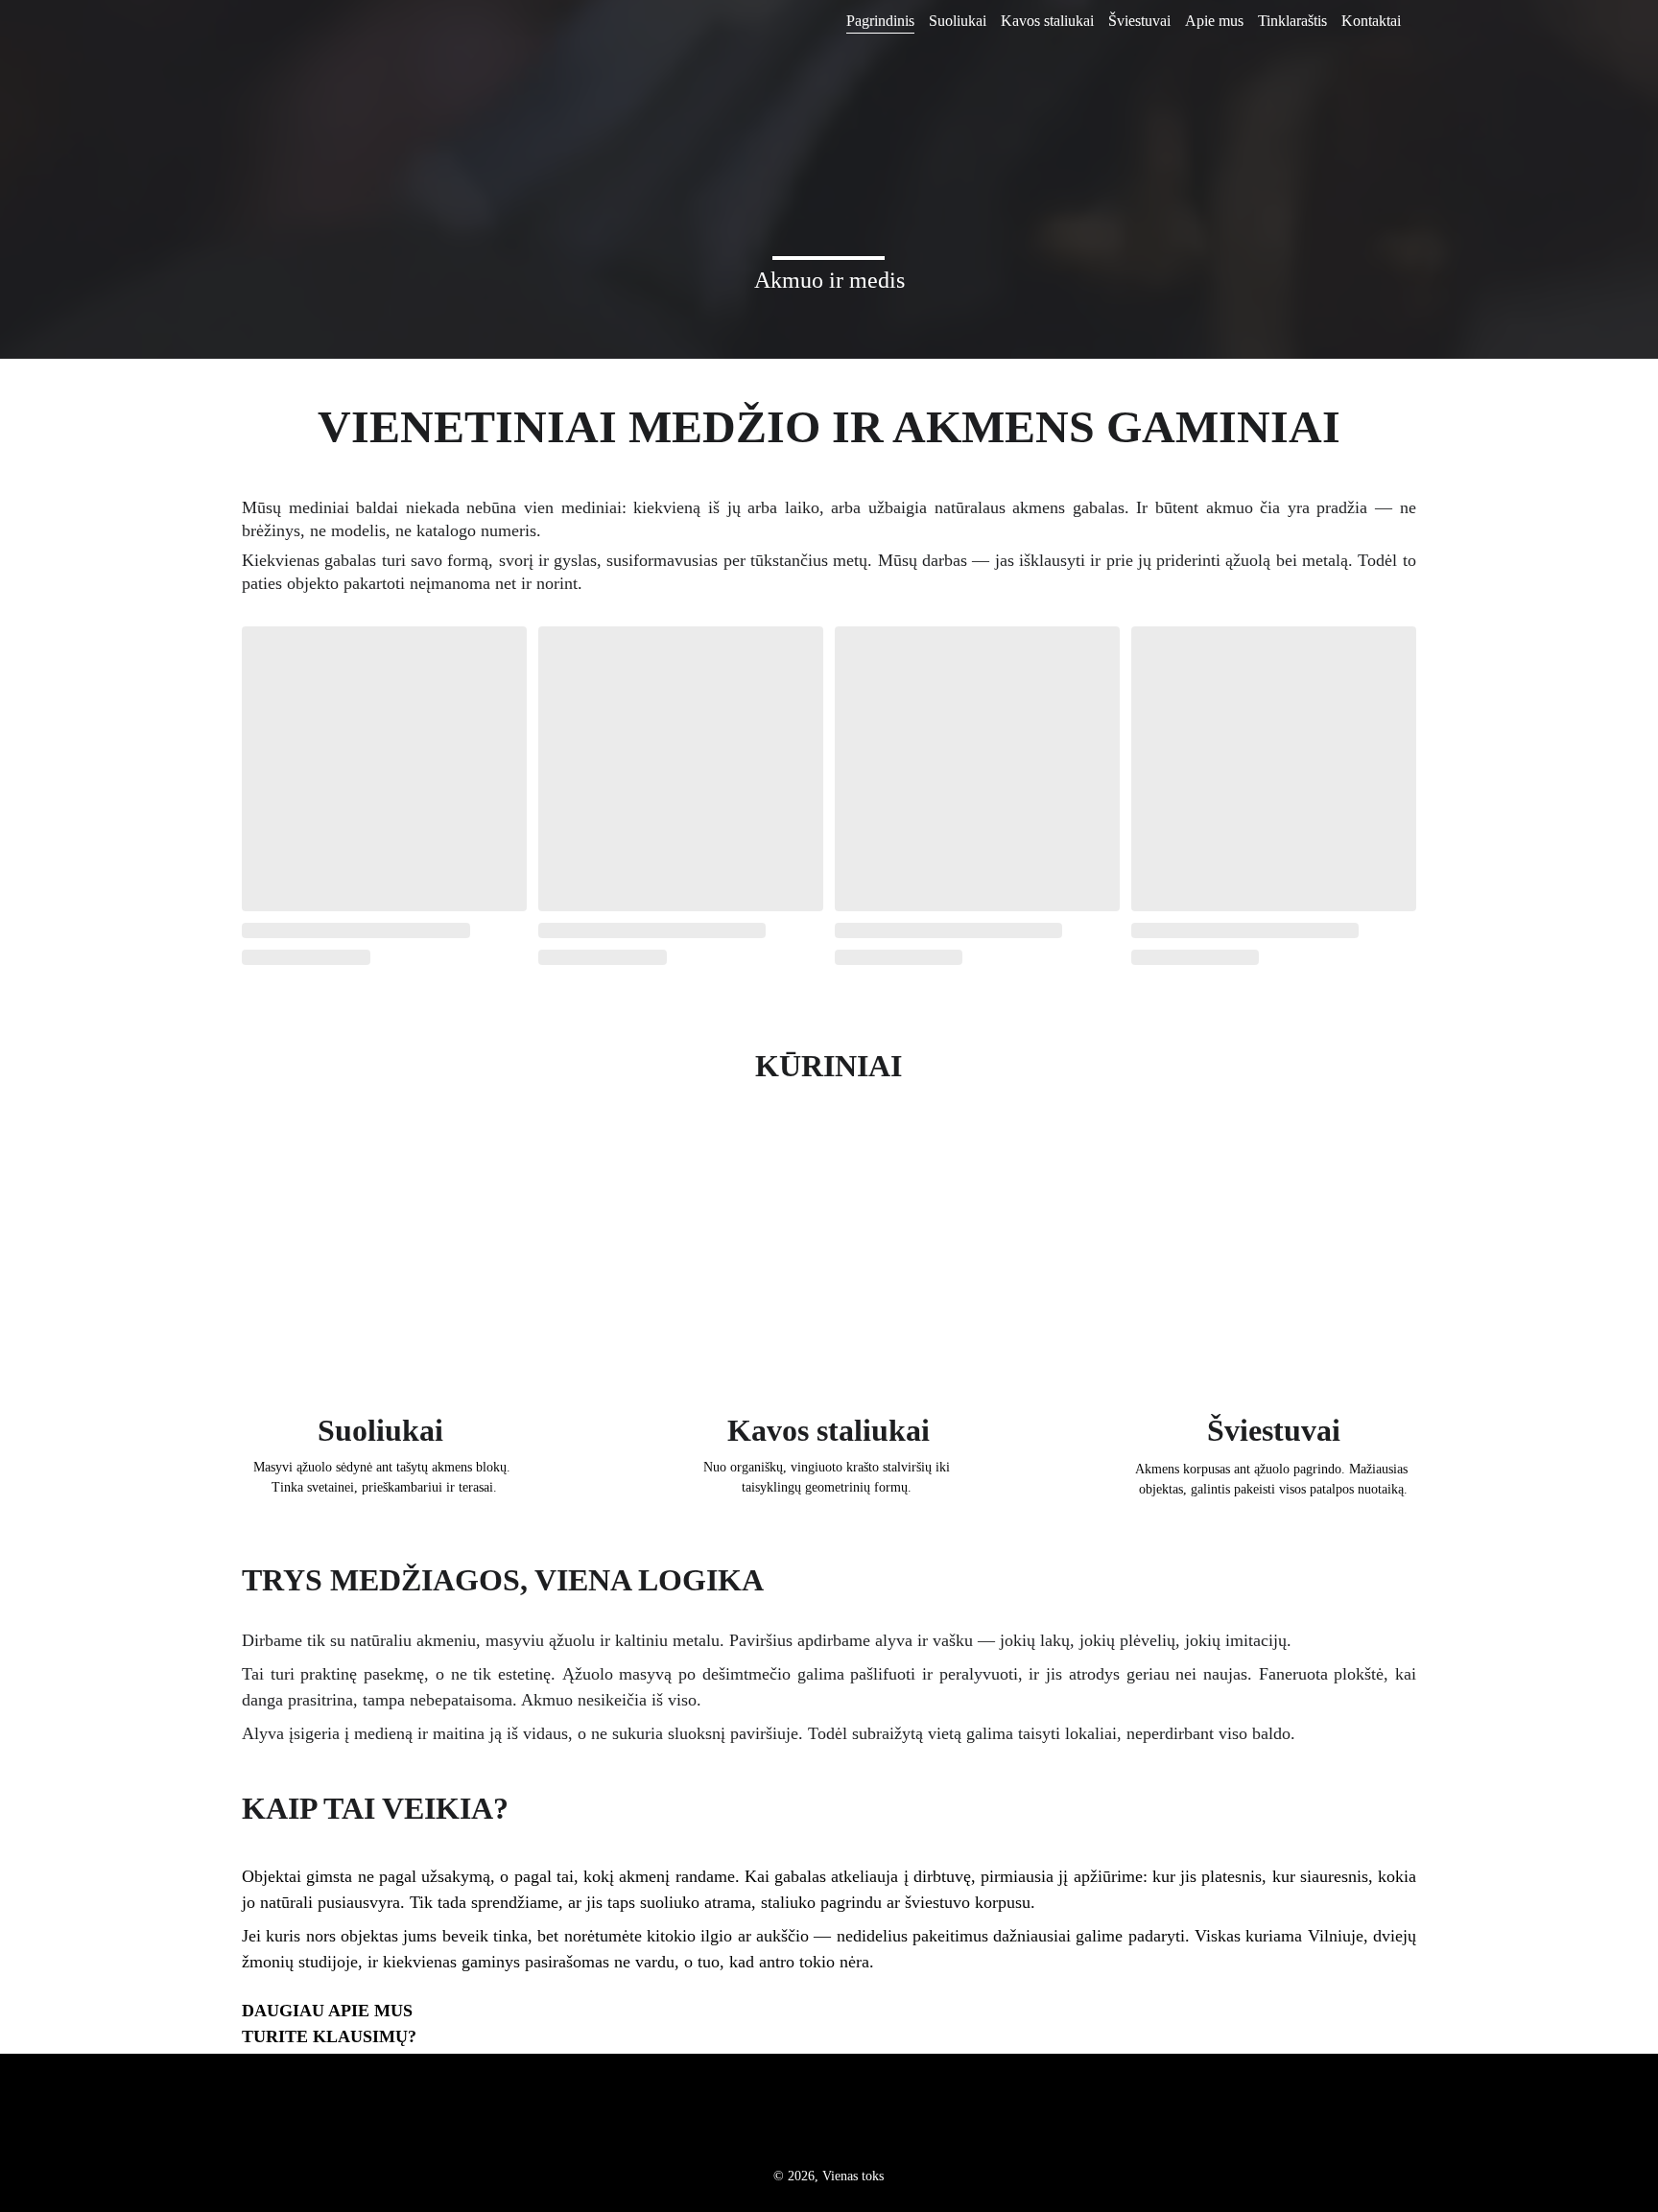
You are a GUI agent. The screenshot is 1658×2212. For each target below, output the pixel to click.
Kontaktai (1371, 21)
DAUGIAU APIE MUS (327, 2011)
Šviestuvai (1139, 21)
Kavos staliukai (1047, 21)
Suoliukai (958, 21)
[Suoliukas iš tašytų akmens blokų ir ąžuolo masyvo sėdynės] (384, 1273)
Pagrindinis (880, 21)
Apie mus (1214, 21)
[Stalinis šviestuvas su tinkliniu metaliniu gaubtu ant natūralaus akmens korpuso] (1274, 1273)
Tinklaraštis (1292, 21)
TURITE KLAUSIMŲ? (329, 2036)
